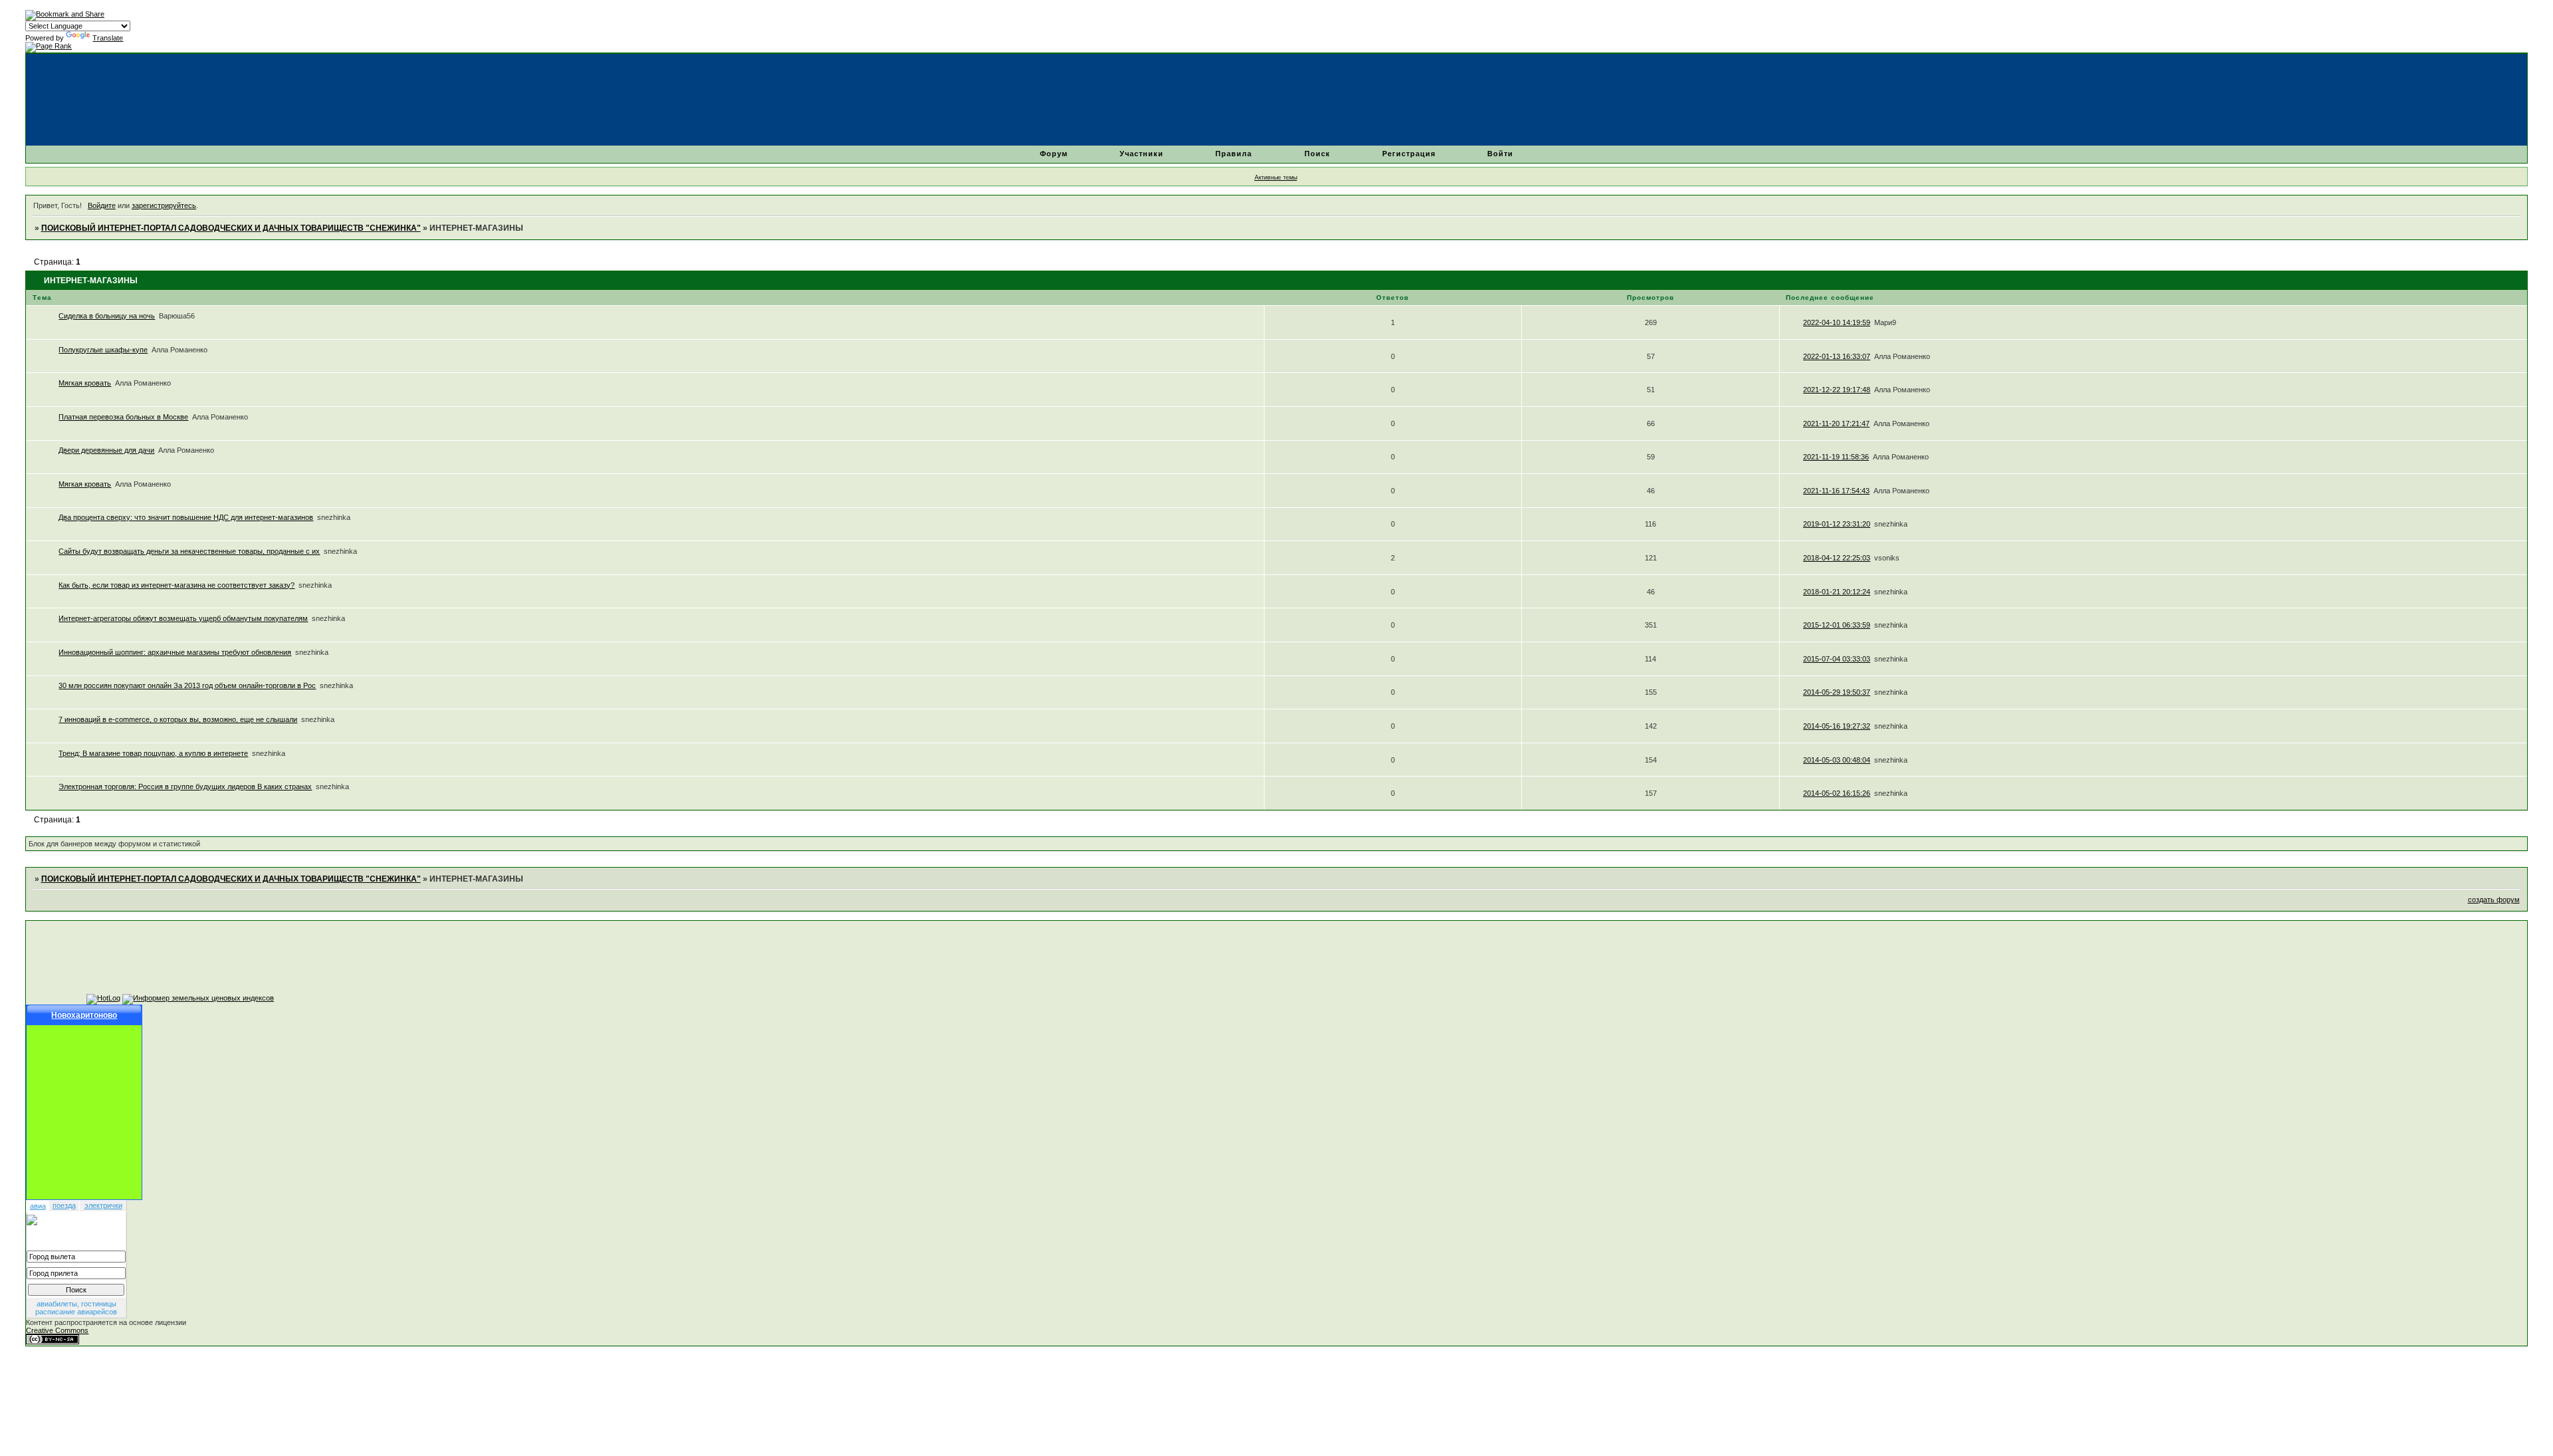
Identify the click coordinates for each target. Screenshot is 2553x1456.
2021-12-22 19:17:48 (1837, 390)
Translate (108, 38)
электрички (103, 1205)
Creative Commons (57, 1330)
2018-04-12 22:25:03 (1837, 558)
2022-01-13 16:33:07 (1837, 356)
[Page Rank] (49, 46)
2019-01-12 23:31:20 (1837, 524)
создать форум (2494, 900)
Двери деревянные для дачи (106, 450)
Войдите (102, 205)
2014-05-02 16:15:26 (1837, 793)
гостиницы (99, 1304)
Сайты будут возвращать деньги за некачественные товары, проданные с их (189, 551)
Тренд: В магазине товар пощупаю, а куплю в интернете (153, 753)
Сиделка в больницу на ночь (107, 316)
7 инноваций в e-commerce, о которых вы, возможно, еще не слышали (178, 719)
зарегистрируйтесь (164, 205)
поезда (64, 1205)
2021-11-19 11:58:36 (1836, 457)
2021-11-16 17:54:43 (1836, 491)
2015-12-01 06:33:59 (1837, 625)
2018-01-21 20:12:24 (1837, 592)
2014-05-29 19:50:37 (1837, 692)
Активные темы (1276, 178)
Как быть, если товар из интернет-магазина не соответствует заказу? (177, 585)
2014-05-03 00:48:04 (1837, 760)
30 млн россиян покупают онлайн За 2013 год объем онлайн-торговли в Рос (187, 685)
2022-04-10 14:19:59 (1837, 322)
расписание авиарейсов (76, 1312)
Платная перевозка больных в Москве (123, 417)
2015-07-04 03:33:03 (1837, 659)
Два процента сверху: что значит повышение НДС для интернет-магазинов (186, 517)
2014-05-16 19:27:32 (1837, 726)
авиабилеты (57, 1304)
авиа (38, 1206)
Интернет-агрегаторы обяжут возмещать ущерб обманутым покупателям (183, 618)
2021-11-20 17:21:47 (1836, 424)
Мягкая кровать (85, 383)
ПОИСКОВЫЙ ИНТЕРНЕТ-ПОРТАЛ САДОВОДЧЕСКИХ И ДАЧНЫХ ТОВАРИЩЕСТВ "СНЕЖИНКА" (231, 228)
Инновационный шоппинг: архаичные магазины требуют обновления (175, 652)
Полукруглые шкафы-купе (103, 350)
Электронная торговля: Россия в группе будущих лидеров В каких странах (185, 787)
